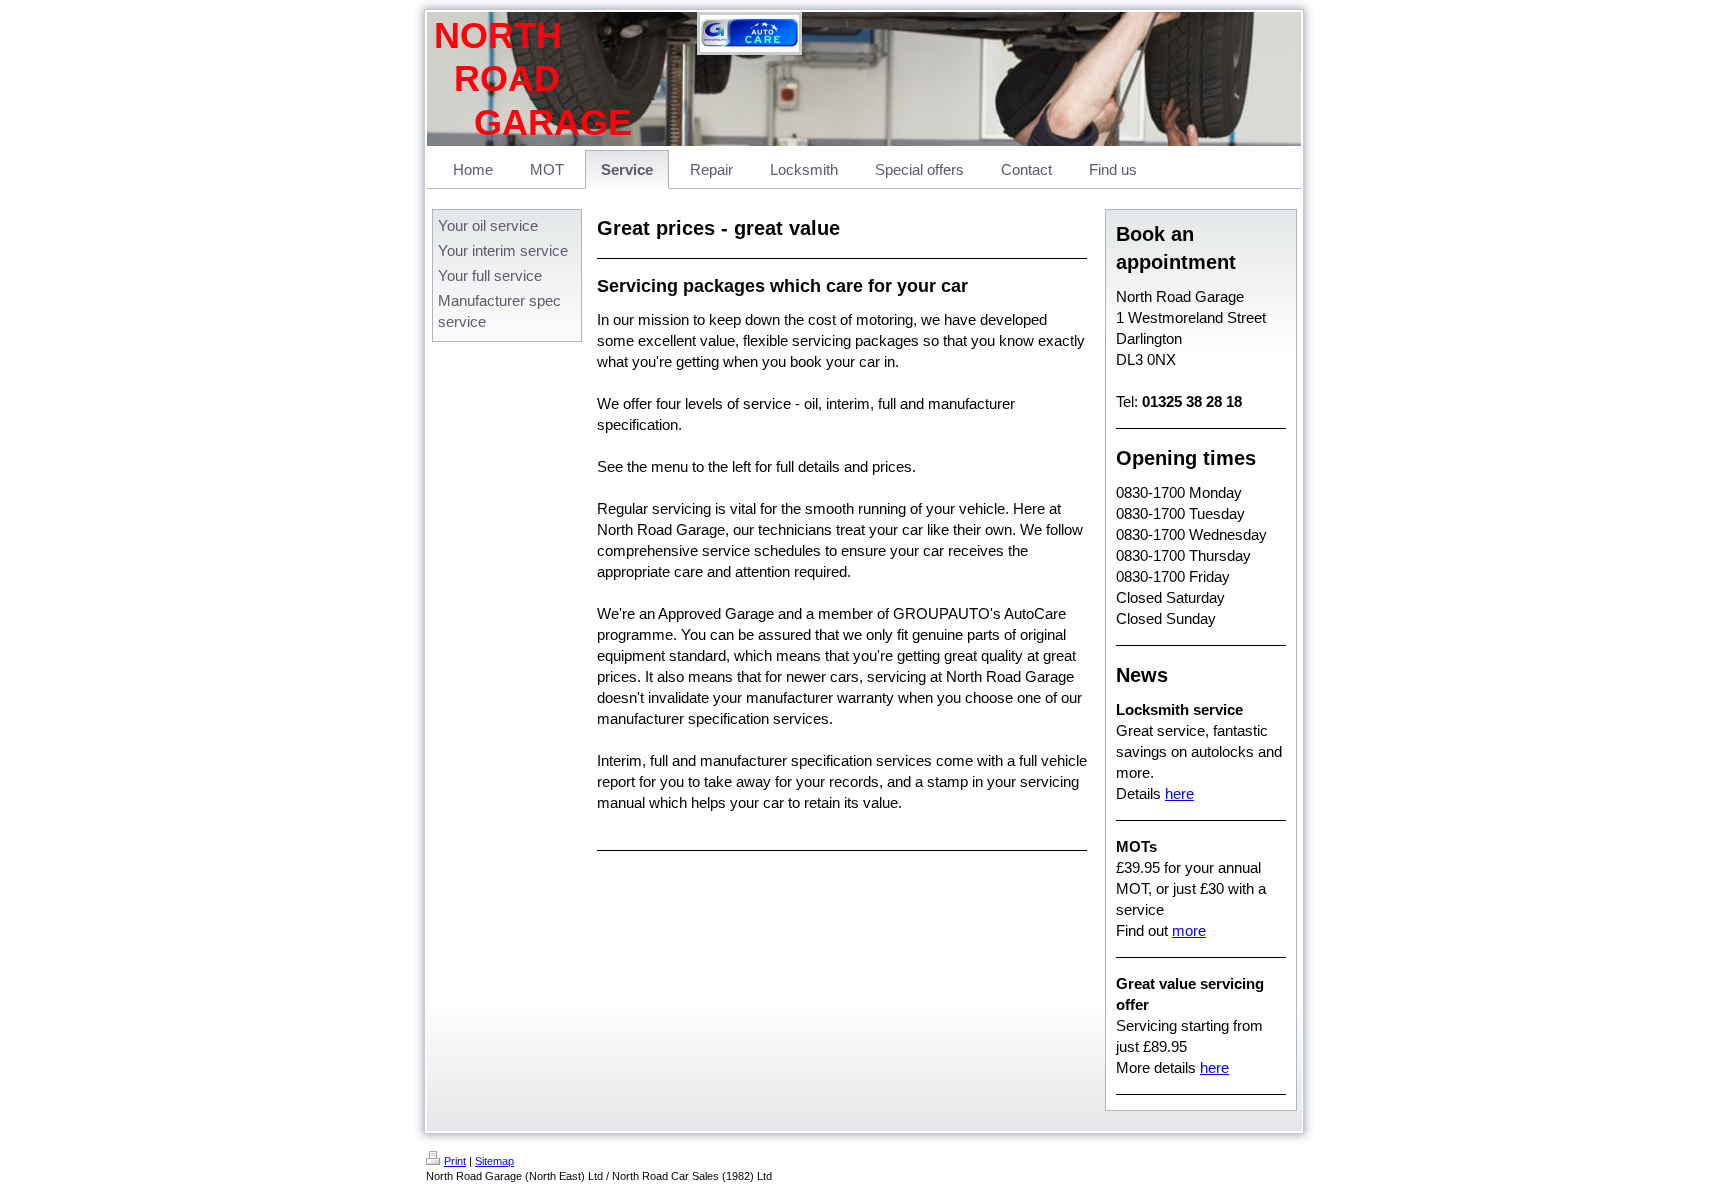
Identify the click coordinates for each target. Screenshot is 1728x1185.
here (1179, 793)
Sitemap (494, 1161)
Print (455, 1161)
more (1189, 930)
